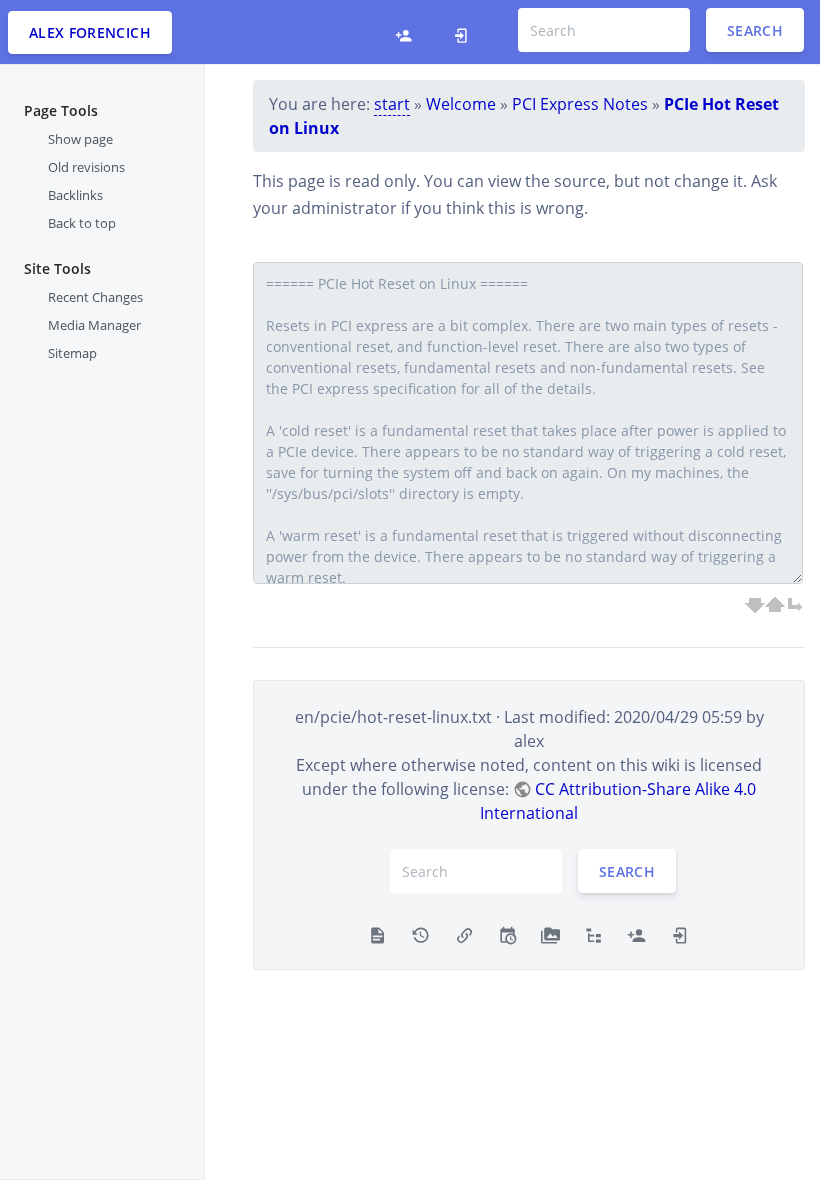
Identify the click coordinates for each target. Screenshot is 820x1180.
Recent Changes (95, 297)
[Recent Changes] (507, 933)
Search (755, 30)
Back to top (82, 223)
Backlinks (75, 195)
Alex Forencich (90, 32)
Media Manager (94, 325)
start (392, 104)
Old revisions (86, 167)
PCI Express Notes (580, 104)
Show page (80, 139)
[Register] (403, 32)
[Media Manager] (550, 933)
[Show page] (377, 933)
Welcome (461, 104)
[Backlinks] (464, 933)
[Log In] (461, 32)
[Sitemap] (593, 933)
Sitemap (72, 353)
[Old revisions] (420, 933)
